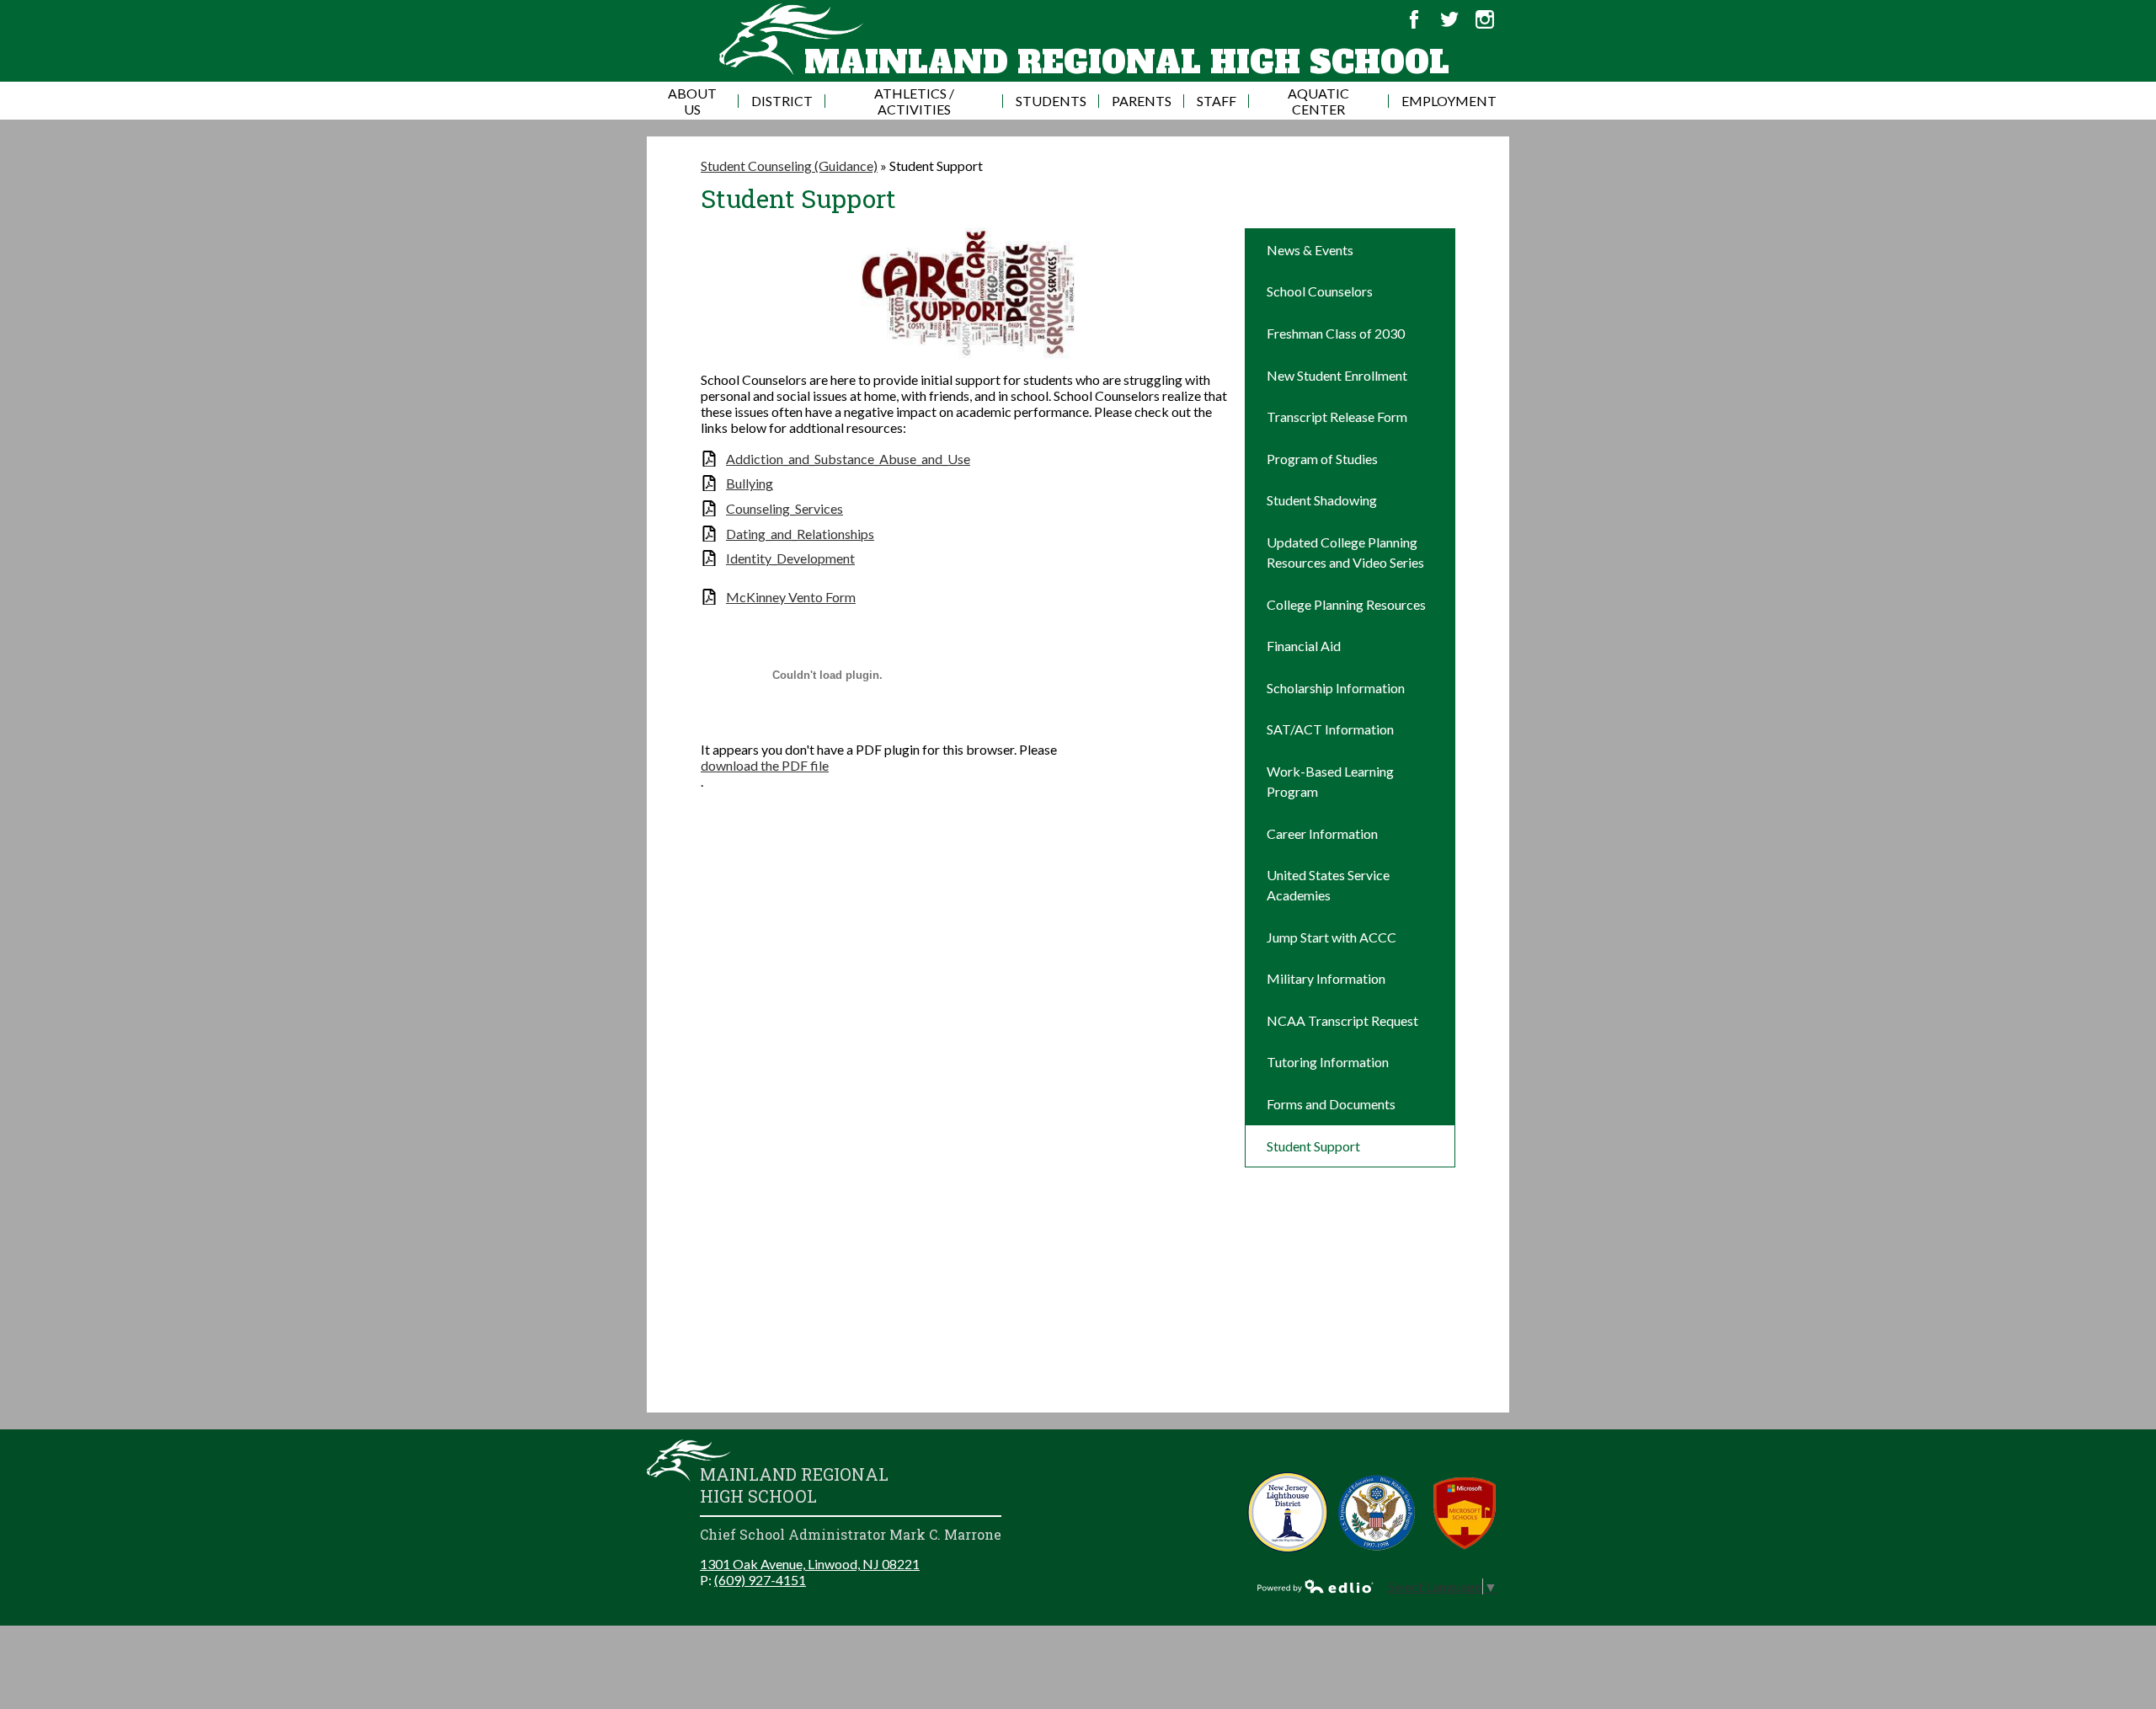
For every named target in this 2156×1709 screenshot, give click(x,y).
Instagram (1485, 19)
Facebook (1414, 19)
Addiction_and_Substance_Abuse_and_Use (848, 459)
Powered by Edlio (1315, 1586)
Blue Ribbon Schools (1377, 1512)
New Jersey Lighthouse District (1288, 1512)
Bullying (750, 483)
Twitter (1449, 19)
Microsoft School (1465, 1512)
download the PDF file (765, 765)
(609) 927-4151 (760, 1580)
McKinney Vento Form (791, 597)
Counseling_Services (784, 508)
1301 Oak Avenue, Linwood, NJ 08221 (810, 1564)
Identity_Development (790, 558)
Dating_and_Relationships (800, 534)
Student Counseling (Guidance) (789, 166)
